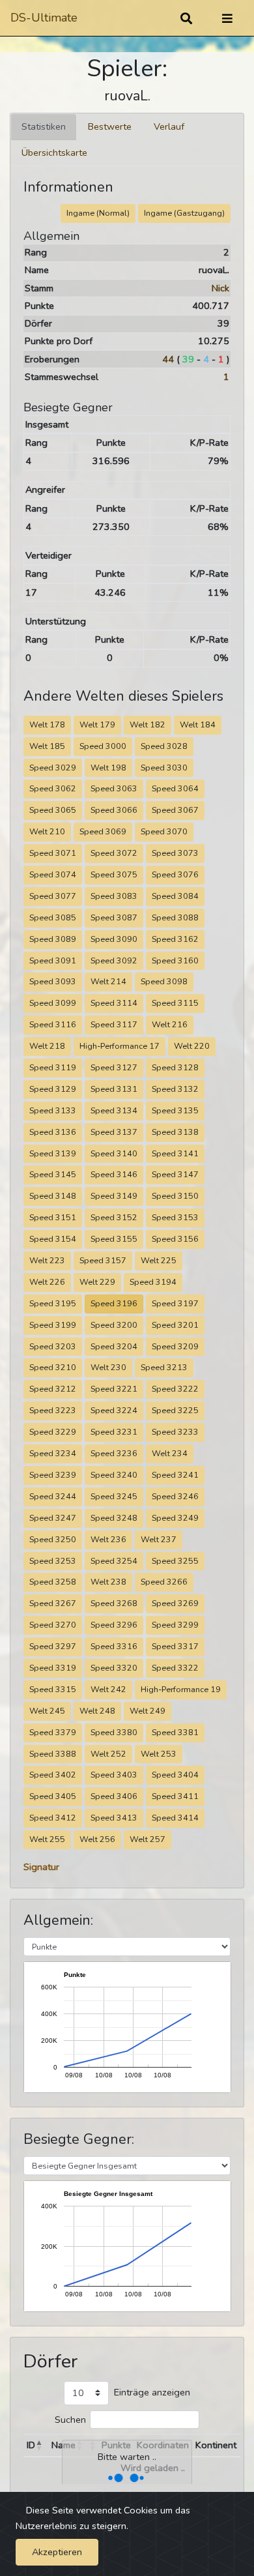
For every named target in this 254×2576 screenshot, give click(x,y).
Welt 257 (148, 1839)
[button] (39, 2446)
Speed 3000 (103, 746)
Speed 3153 (175, 1217)
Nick (220, 288)
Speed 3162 (175, 939)
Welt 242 (108, 1689)
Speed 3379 (53, 1732)
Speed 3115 (175, 1003)
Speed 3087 (114, 917)
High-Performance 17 (120, 1046)
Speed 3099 (53, 1003)
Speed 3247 (53, 1518)
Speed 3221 (114, 1389)
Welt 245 (47, 1711)
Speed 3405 (53, 1796)
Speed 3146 (114, 1174)
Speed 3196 (114, 1303)
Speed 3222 (175, 1389)
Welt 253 (159, 1754)
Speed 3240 (114, 1475)
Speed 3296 (114, 1625)
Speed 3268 (114, 1603)
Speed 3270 (53, 1625)
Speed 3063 (114, 788)
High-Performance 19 (181, 1689)
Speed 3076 (175, 874)
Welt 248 (97, 1711)
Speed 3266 (164, 1582)
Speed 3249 (175, 1518)
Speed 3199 (53, 1325)
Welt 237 (159, 1539)
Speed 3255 (175, 1561)
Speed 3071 (53, 853)
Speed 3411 (175, 1796)
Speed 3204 (114, 1346)
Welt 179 (97, 724)
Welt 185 (47, 746)
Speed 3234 (53, 1453)
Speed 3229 (53, 1432)
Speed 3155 (114, 1239)
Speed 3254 (114, 1561)
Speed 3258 (53, 1582)
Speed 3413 (114, 1818)
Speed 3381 (175, 1732)
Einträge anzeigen (152, 2392)
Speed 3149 (114, 1196)
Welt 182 (148, 724)
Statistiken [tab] (44, 126)
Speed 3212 (53, 1389)
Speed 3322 (175, 1668)
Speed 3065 (53, 810)
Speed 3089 (53, 939)
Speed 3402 (53, 1775)
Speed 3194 (153, 1282)
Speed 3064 (175, 788)
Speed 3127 (114, 1067)
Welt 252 (108, 1754)
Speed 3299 (175, 1625)
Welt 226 (47, 1282)
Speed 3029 (53, 768)
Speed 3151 (53, 1217)
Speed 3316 (114, 1646)
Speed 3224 (114, 1410)
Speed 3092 (114, 960)
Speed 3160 (175, 960)
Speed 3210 (53, 1367)
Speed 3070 (164, 831)
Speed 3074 (53, 874)
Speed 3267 (53, 1603)
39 (188, 359)
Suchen (70, 2420)
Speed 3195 (53, 1303)
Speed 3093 (53, 981)
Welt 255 (47, 1839)
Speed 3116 (53, 1024)
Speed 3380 (114, 1732)
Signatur (41, 1867)
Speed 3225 (175, 1410)
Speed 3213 (164, 1367)
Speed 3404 (175, 1775)
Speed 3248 (114, 1518)
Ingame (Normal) (98, 213)
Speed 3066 (114, 810)
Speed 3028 (164, 746)
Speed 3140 (114, 1153)
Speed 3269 (175, 1603)
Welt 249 (148, 1711)
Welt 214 (108, 981)
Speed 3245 (114, 1496)
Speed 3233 (175, 1432)
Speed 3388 (53, 1754)
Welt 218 (47, 1046)
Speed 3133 (53, 1110)
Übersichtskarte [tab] (54, 153)
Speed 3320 (114, 1668)
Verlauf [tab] (169, 126)
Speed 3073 (175, 853)
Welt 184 (198, 724)
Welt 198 (108, 768)
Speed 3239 (53, 1475)
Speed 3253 (53, 1561)
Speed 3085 (53, 917)
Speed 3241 (175, 1475)
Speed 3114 (114, 1003)
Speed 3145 (53, 1174)
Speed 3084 (175, 896)
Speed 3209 (175, 1346)
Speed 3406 (114, 1796)
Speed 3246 (175, 1496)
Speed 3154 (53, 1239)
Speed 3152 (114, 1217)
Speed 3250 (53, 1539)
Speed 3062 (53, 788)
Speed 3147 (175, 1174)
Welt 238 (108, 1582)
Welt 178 (47, 724)
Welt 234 (170, 1453)
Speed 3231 (114, 1432)
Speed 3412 (53, 1818)
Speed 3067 (175, 810)
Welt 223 (47, 1260)
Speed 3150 (175, 1196)
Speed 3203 (53, 1346)
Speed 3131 (114, 1089)
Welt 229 (97, 1282)
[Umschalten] (227, 18)
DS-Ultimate (44, 18)
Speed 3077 (53, 896)
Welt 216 (170, 1024)
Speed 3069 (103, 831)
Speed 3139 (53, 1153)
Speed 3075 (114, 874)
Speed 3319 (53, 1668)
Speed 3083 (114, 896)
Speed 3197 (175, 1303)
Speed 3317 (175, 1646)
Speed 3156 (175, 1239)
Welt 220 (192, 1046)
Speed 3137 (114, 1132)
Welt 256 (97, 1839)
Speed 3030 (164, 768)
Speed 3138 (175, 1132)
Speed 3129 (53, 1089)
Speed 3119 (53, 1067)
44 (168, 359)
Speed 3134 (114, 1110)
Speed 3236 (114, 1453)
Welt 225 (159, 1260)
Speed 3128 (175, 1067)
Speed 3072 (114, 853)
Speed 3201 (175, 1325)
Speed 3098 (164, 981)
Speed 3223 (53, 1410)
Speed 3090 (114, 939)
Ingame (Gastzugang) (184, 213)
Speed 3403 (114, 1775)
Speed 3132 (175, 1089)
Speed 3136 (53, 1132)
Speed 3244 (53, 1496)
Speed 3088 (175, 917)
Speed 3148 (53, 1196)
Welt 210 (47, 831)
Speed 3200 (114, 1325)
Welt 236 (108, 1539)
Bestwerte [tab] (110, 126)
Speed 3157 (103, 1260)
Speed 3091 (53, 960)
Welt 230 (108, 1367)
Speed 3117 (114, 1024)
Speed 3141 (175, 1153)
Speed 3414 (175, 1818)
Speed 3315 (53, 1689)
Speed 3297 (53, 1646)
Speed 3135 (175, 1110)
